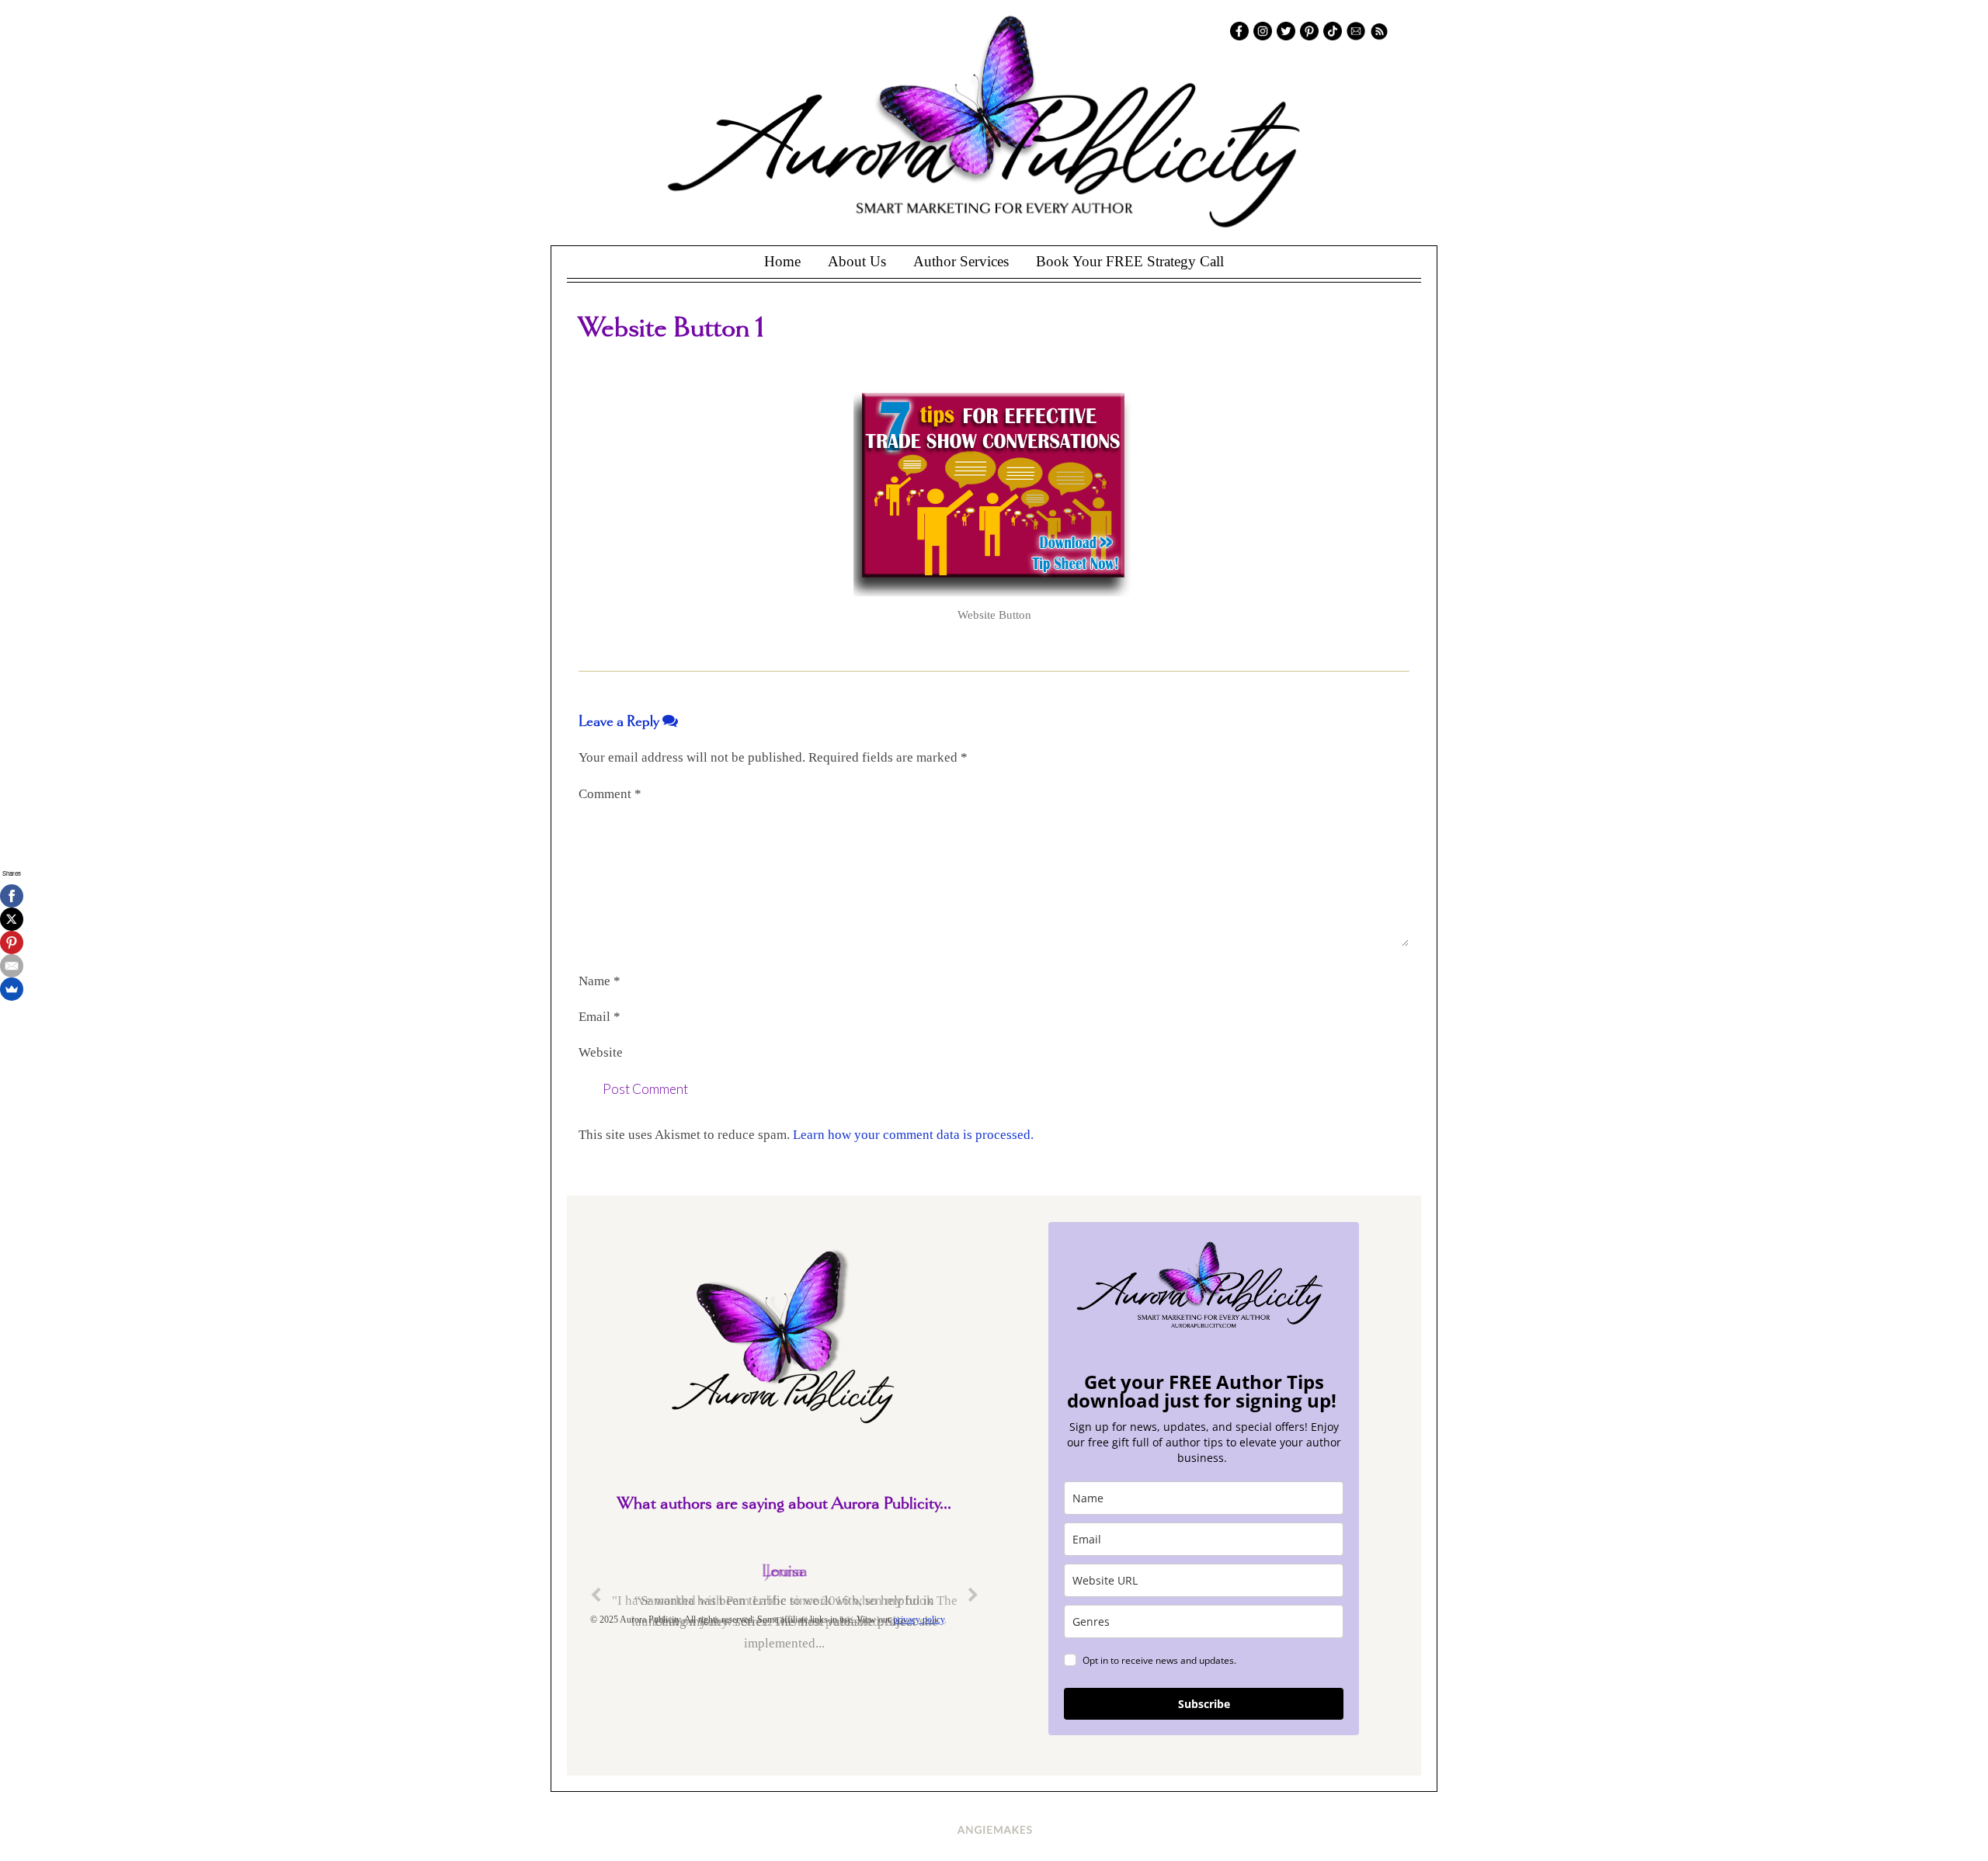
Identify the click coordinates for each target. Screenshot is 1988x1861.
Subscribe (1204, 1704)
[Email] (12, 966)
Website (601, 1052)
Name (600, 981)
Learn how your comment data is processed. (913, 1135)
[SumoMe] (12, 989)
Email (600, 1017)
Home (782, 261)
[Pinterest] (12, 943)
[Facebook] (12, 896)
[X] (12, 919)
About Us (857, 261)
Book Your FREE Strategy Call (1130, 261)
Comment (610, 794)
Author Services (961, 261)
